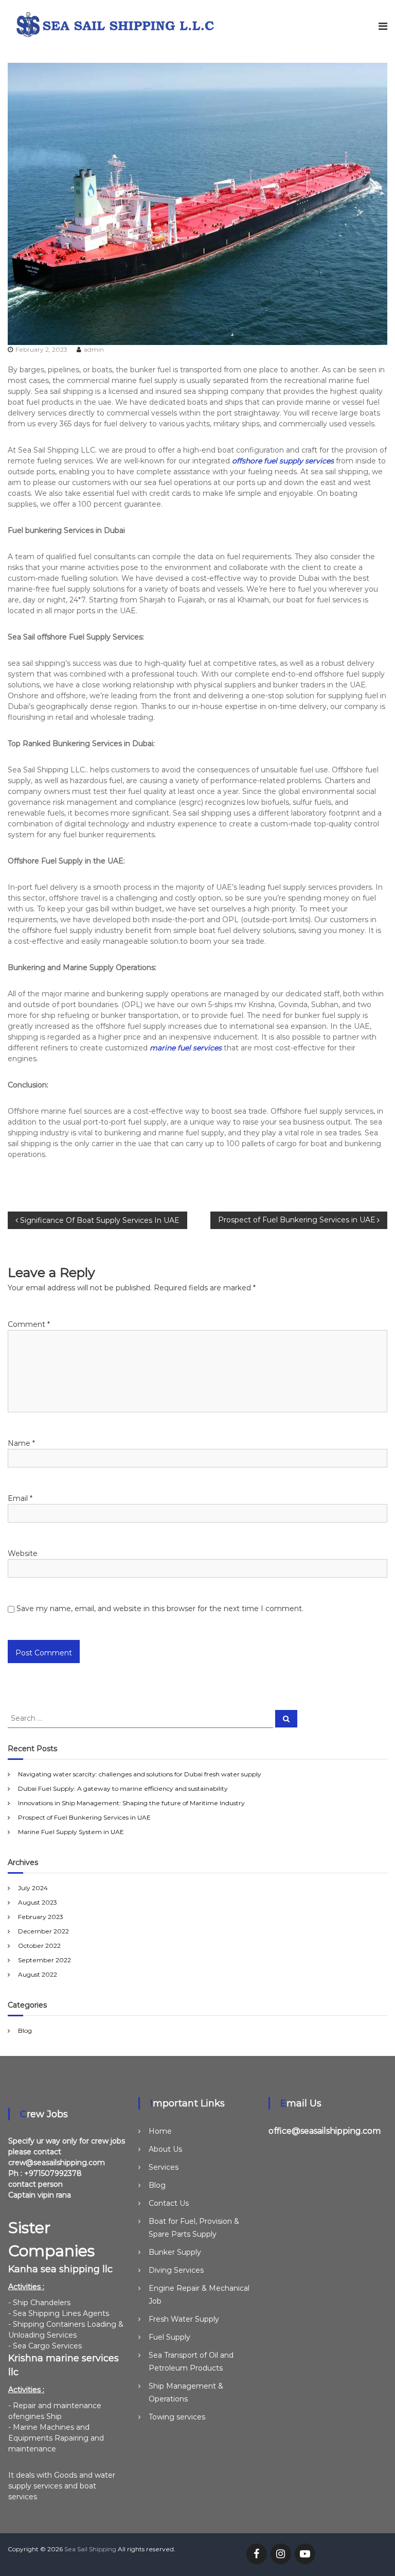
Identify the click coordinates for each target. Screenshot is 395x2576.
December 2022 (43, 1931)
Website (23, 1553)
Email (20, 1498)
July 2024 (33, 1888)
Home (160, 2131)
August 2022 (38, 1974)
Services (164, 2167)
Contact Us (169, 2203)
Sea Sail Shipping (90, 2549)
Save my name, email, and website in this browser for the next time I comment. (160, 1609)
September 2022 (44, 1960)
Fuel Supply (169, 2337)
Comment (29, 1324)
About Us (165, 2149)
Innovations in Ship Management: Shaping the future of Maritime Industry (131, 1803)
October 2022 (39, 1946)
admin (94, 349)
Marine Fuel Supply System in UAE (71, 1832)
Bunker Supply (175, 2252)
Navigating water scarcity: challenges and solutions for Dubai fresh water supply (140, 1774)
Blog (25, 2030)
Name (21, 1443)
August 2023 (38, 1902)
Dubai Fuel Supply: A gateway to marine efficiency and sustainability (123, 1788)
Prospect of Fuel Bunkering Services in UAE (84, 1817)
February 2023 (41, 1917)
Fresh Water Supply (184, 2319)
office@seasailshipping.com (325, 2131)
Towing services (177, 2417)
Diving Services (176, 2270)
